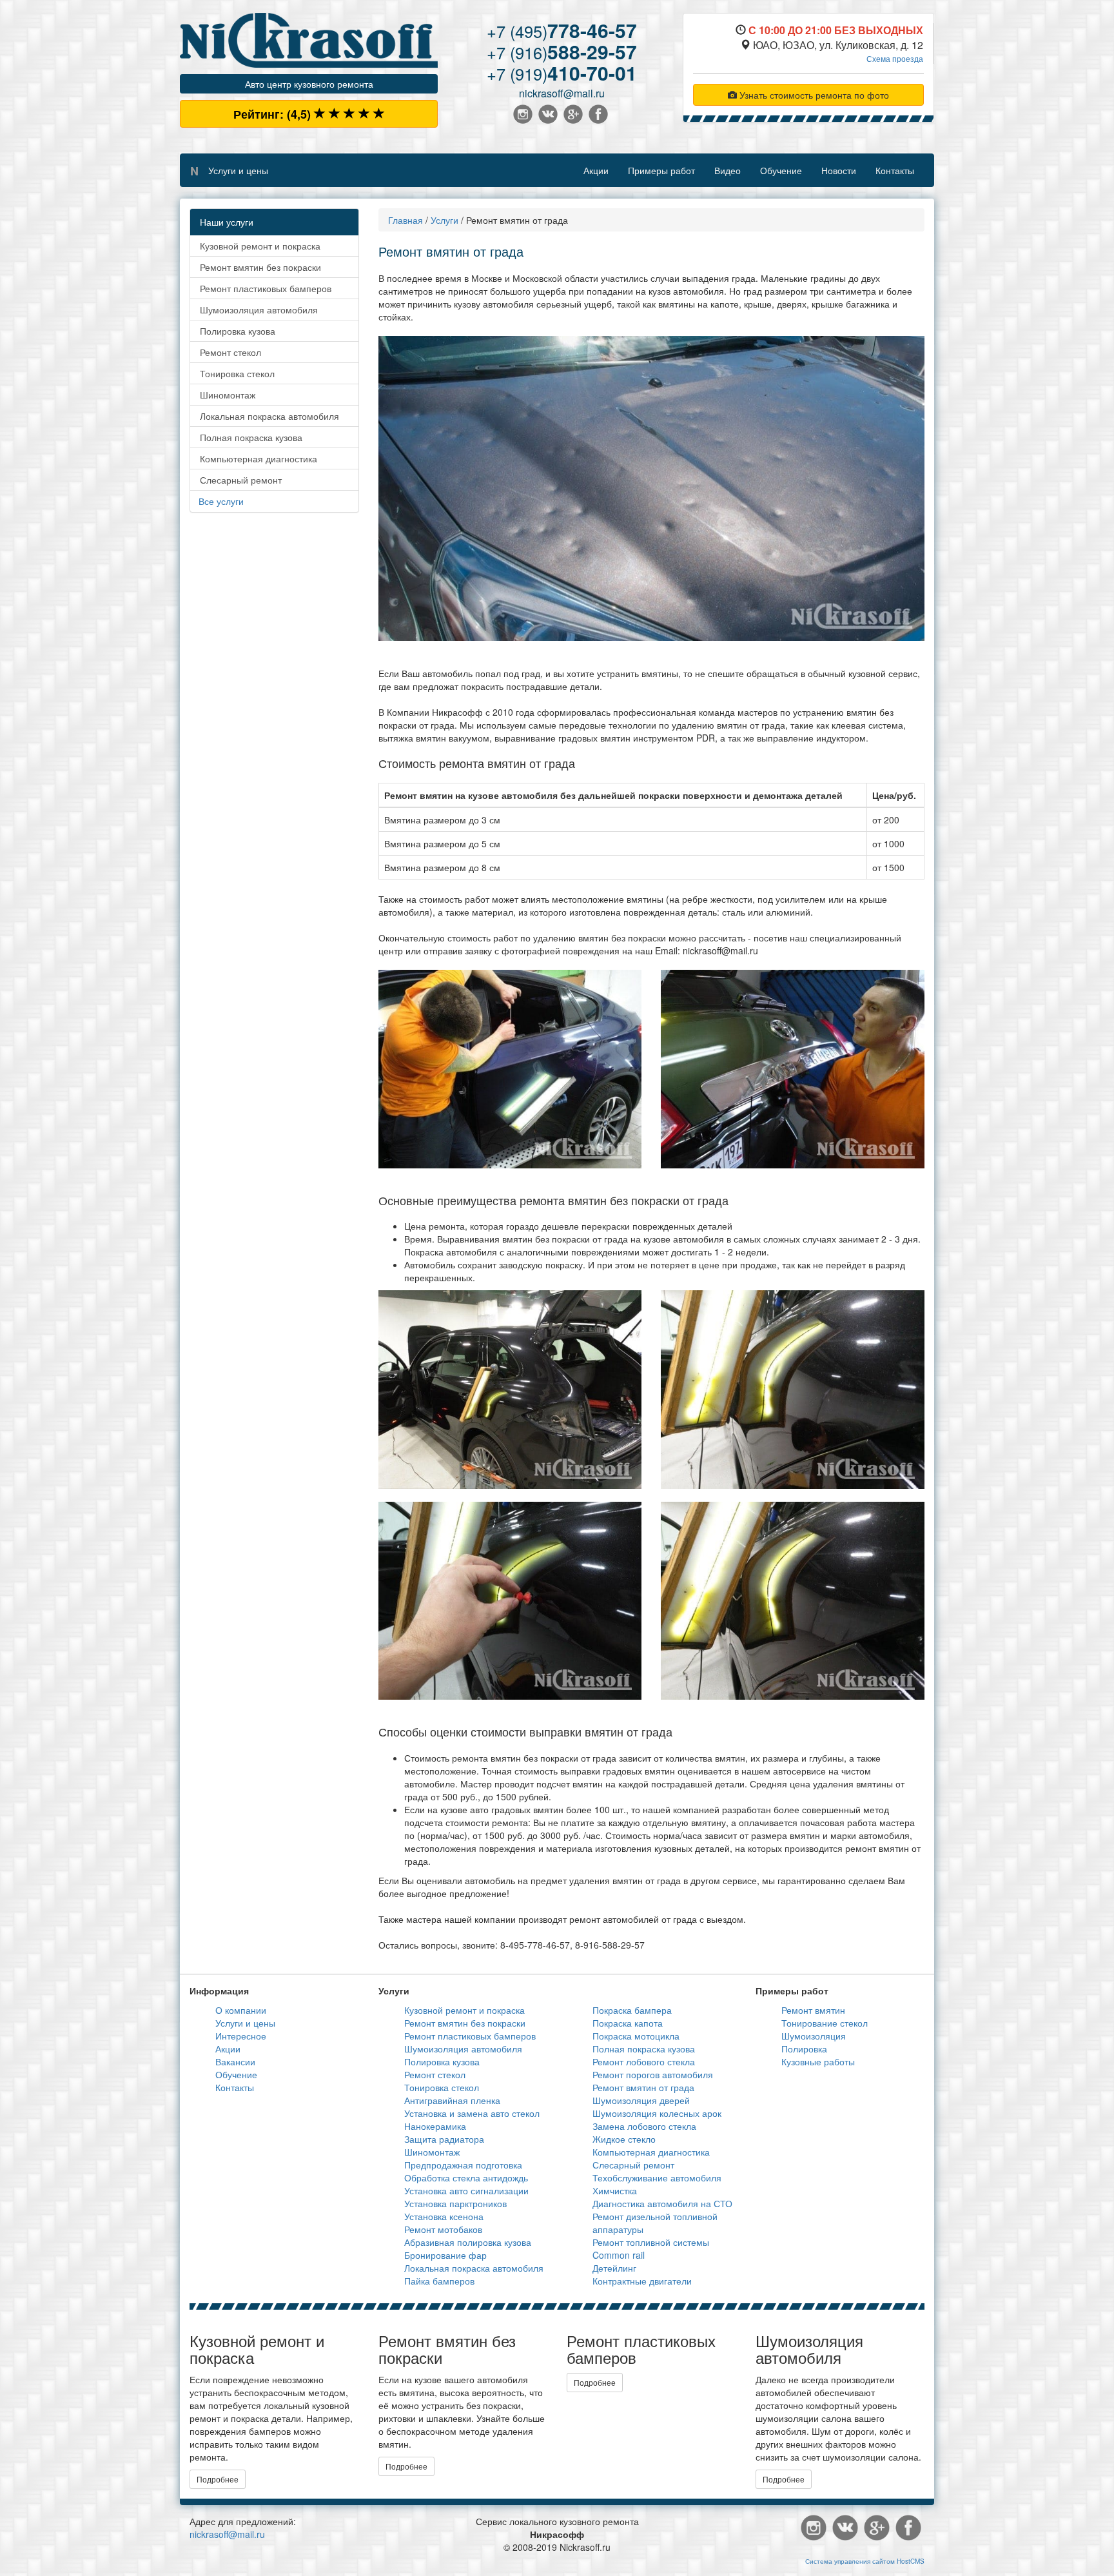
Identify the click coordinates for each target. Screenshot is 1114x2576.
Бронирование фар (445, 2255)
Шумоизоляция (814, 2036)
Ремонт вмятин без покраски (260, 267)
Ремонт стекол (230, 352)
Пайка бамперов (439, 2281)
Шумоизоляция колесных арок (657, 2113)
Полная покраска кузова (251, 437)
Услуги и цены (238, 170)
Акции (596, 170)
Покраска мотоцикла (636, 2036)
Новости (839, 170)
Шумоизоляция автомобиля (259, 310)
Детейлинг (614, 2268)
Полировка (804, 2049)
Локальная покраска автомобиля (269, 416)
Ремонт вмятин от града (643, 2087)
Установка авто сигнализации (466, 2190)
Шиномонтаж (228, 395)
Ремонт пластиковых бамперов (266, 288)
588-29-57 (562, 51)
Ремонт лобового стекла (644, 2061)
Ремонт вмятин (813, 2010)
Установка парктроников (455, 2203)
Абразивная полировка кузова (468, 2242)
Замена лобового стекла (644, 2126)
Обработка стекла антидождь (466, 2178)
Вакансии (235, 2061)
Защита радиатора (444, 2139)
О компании (241, 2010)
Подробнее (218, 2479)
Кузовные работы (818, 2061)
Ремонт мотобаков (443, 2229)
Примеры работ (661, 170)
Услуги (445, 220)
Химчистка (615, 2190)
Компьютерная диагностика (259, 458)
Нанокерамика (435, 2126)
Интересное (241, 2036)
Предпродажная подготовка (463, 2165)
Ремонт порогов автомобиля (653, 2074)
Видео (728, 170)
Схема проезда (895, 58)
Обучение (781, 170)
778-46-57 (562, 30)
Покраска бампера (632, 2010)
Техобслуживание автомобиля (657, 2178)
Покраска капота (628, 2023)
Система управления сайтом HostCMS (865, 2561)
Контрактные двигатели (642, 2281)
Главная (406, 220)
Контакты (895, 170)
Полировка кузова (238, 331)
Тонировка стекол (237, 373)
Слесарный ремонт (241, 480)
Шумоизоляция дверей (641, 2100)
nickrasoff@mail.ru (562, 93)
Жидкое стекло (624, 2139)
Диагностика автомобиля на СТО (662, 2203)
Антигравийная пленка (452, 2100)
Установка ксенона (444, 2216)
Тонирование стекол (825, 2023)
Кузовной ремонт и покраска (260, 246)
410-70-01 (562, 73)
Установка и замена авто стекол (472, 2113)
